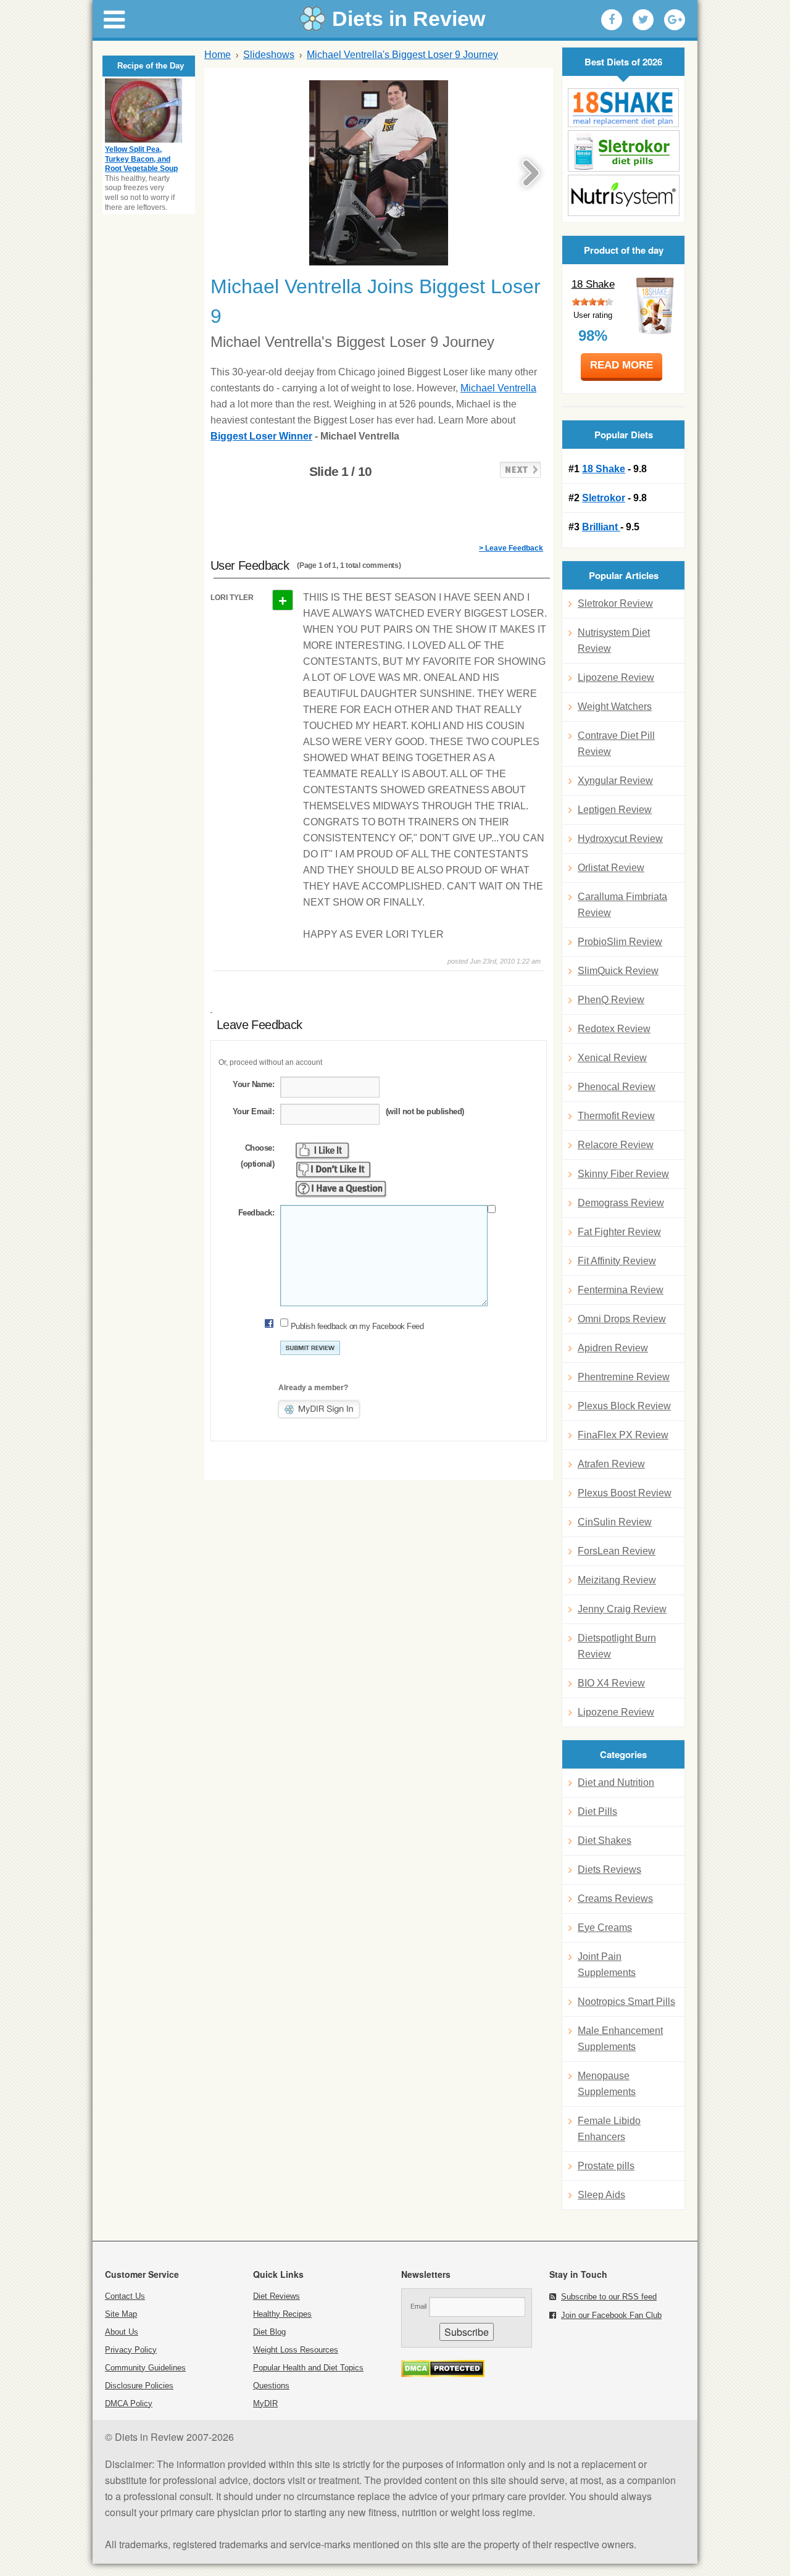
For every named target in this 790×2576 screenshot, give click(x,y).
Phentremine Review (624, 1377)
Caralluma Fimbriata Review (622, 905)
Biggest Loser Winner (261, 436)
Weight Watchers (615, 707)
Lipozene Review (616, 677)
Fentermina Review (621, 1290)
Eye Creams (605, 1928)
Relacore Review (616, 1145)
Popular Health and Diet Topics (308, 2368)
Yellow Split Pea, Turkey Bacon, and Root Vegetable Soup (141, 159)
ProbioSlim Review (620, 942)
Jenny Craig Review (622, 1609)
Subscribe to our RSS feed (609, 2297)
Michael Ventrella (498, 388)
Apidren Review (613, 1348)
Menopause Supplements (607, 2084)
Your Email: (253, 1111)
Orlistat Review (611, 868)
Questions (271, 2386)
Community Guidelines (145, 2368)
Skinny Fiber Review (623, 1174)
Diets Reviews (609, 1869)
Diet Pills (597, 1811)
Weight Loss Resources (296, 2350)
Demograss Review (621, 1203)
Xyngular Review (615, 781)
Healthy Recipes (282, 2314)
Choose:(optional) (257, 1156)
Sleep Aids (601, 2195)
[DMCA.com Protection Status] (443, 2374)
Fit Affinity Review (617, 1261)
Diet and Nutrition (616, 1782)
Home (218, 55)
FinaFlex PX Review (623, 1435)
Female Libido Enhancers (609, 2129)
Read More (622, 365)
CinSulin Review (615, 1522)
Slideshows (269, 55)
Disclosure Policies (139, 2386)
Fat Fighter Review (619, 1232)
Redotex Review (614, 1029)
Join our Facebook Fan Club (611, 2315)
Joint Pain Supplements (607, 1965)
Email (418, 2306)
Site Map (121, 2314)
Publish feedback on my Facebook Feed (357, 1326)
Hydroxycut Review (620, 839)
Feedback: (256, 1213)
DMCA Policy (129, 2403)
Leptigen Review (615, 810)
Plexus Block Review (624, 1406)
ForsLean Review (617, 1551)
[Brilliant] (623, 195)
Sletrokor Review (615, 603)
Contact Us (125, 2296)
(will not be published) (425, 1111)
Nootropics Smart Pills (626, 2002)
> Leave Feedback (511, 548)
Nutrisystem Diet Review (614, 640)
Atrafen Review (611, 1464)
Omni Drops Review (622, 1319)
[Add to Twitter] (643, 20)
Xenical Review (612, 1058)
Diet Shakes (605, 1840)
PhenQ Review (611, 1000)
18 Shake (593, 284)
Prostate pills (606, 2166)
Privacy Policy (131, 2350)
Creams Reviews (615, 1899)
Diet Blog (269, 2332)
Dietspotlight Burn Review (617, 1646)
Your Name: (253, 1084)
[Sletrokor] (623, 151)
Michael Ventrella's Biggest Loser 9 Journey (402, 55)
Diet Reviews (276, 2296)
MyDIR (265, 2403)
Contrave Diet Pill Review (616, 744)
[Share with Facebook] (612, 20)
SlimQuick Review (618, 971)
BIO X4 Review (611, 1683)
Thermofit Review (616, 1116)
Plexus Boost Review (625, 1493)
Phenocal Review (617, 1087)
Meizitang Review (617, 1580)
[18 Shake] (623, 108)
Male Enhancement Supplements (620, 2039)
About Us (122, 2332)
